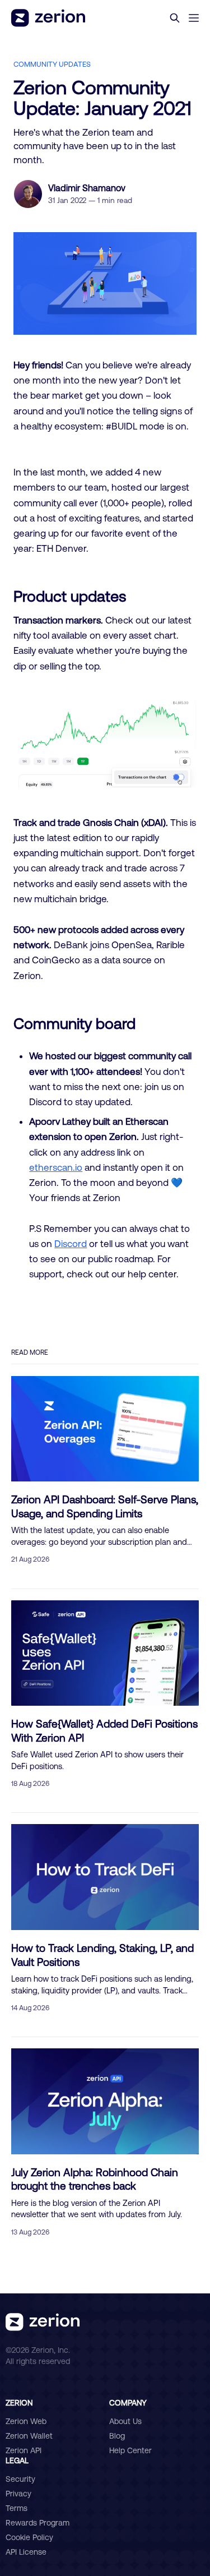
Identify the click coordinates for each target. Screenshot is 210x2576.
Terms (17, 2508)
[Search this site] (175, 18)
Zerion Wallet (29, 2436)
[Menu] (194, 18)
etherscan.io (56, 1167)
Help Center (130, 2450)
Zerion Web (26, 2421)
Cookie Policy (29, 2537)
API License (26, 2552)
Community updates (52, 64)
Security (20, 2479)
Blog (117, 2436)
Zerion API (24, 2450)
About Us (125, 2421)
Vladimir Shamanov (87, 188)
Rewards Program (38, 2523)
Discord (71, 1243)
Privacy (18, 2494)
